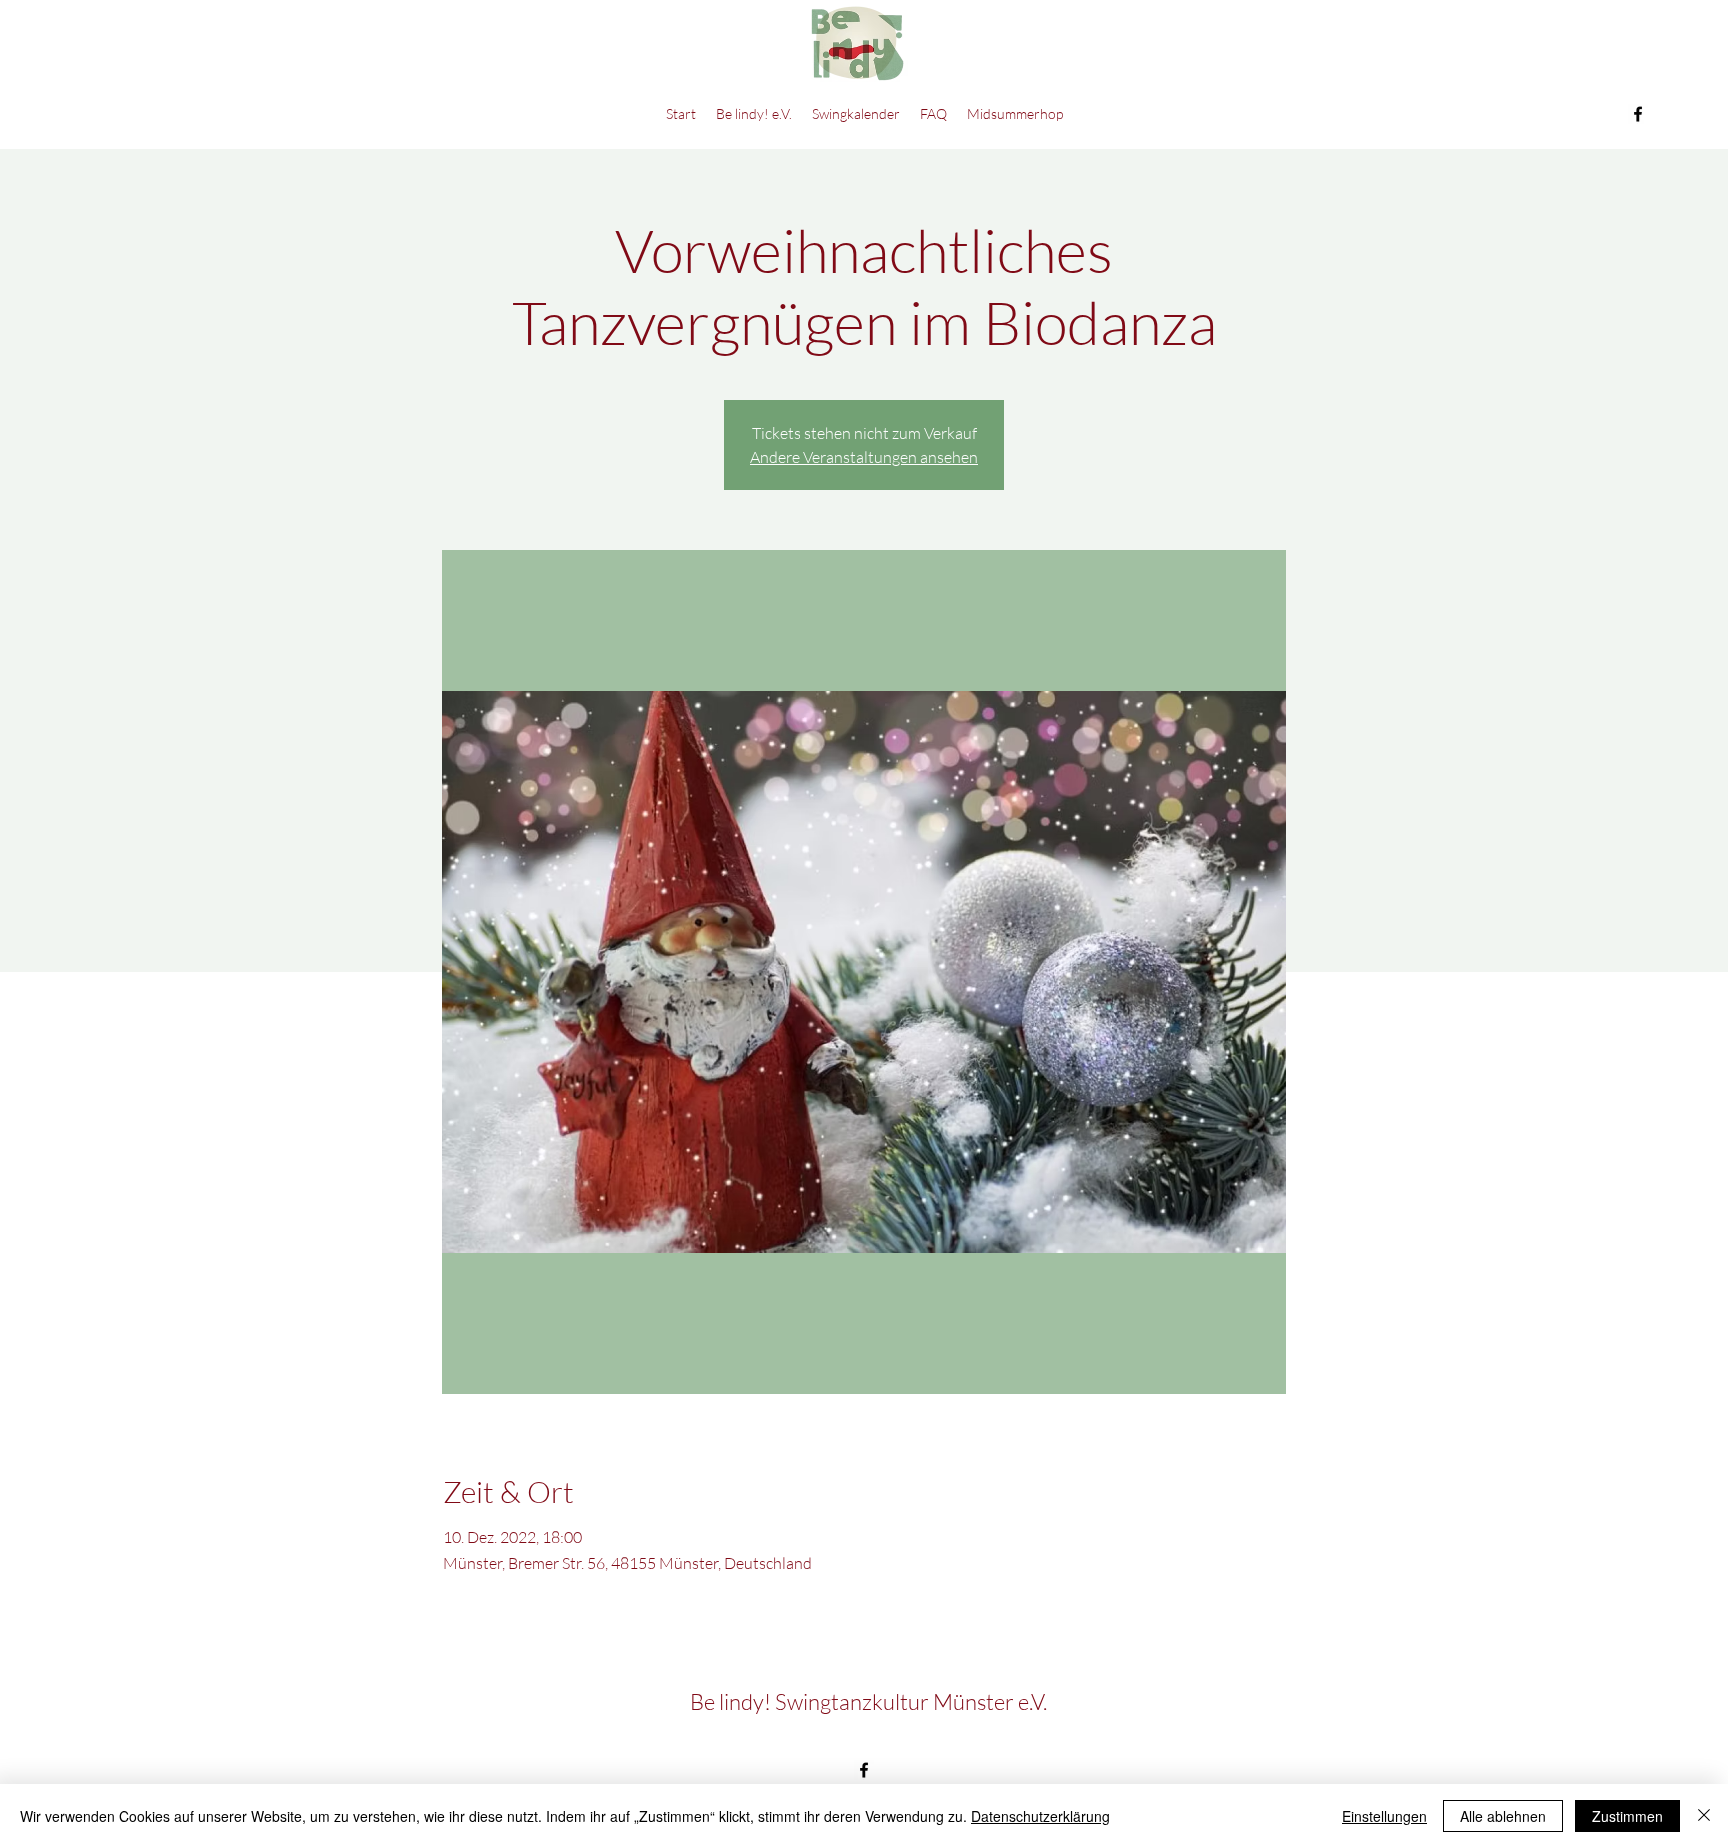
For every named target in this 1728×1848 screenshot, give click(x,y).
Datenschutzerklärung (1040, 1816)
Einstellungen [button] (1384, 1816)
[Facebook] (1638, 114)
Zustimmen (1627, 1816)
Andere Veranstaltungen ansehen (864, 457)
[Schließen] (1704, 1816)
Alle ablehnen (1503, 1816)
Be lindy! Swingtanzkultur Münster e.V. (868, 1701)
